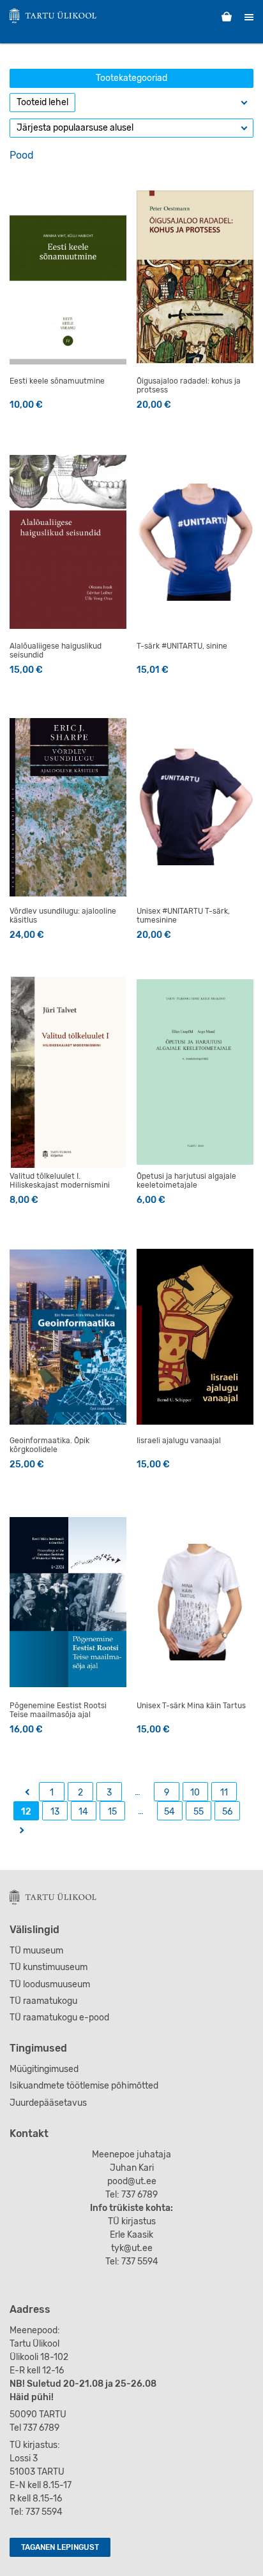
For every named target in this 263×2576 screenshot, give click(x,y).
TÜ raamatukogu (43, 2001)
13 (55, 1812)
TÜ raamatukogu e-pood (59, 2018)
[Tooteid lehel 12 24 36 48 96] (42, 103)
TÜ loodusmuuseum (50, 1984)
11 (224, 1793)
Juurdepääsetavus (48, 2103)
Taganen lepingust (60, 2547)
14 (83, 1812)
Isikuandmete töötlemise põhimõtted (84, 2086)
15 (112, 1812)
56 (227, 1812)
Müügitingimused (44, 2069)
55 (199, 1812)
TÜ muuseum (36, 1951)
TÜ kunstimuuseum (49, 1967)
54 (169, 1812)
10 (195, 1793)
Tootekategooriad (131, 78)
